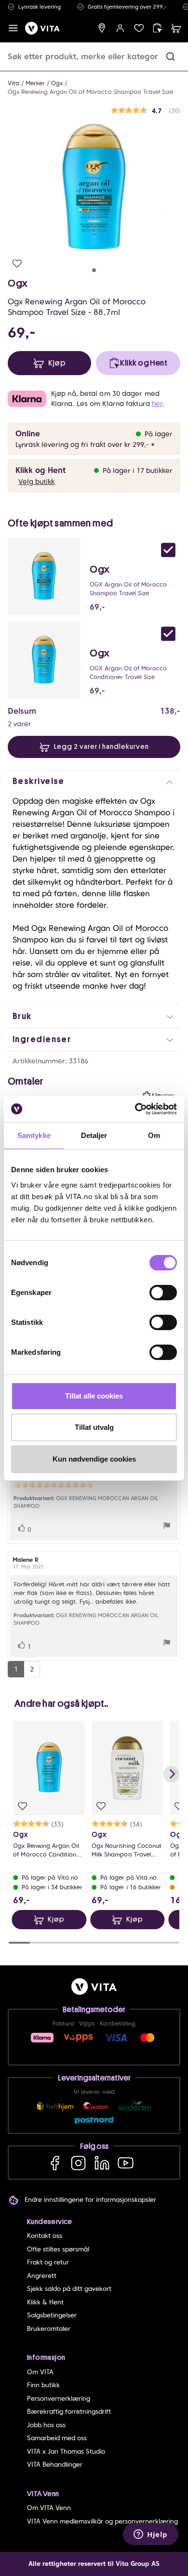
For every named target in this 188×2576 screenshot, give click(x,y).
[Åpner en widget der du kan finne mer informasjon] (151, 2535)
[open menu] (13, 28)
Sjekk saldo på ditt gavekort (69, 2289)
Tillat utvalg (94, 1427)
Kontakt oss (45, 2236)
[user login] (120, 28)
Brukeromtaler (49, 2329)
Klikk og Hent (40, 470)
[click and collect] (157, 28)
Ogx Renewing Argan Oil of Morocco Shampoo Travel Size (90, 92)
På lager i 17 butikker (138, 471)
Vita (13, 83)
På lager (159, 434)
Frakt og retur (48, 2262)
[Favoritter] (139, 28)
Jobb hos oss (46, 2425)
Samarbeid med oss (57, 2438)
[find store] (102, 28)
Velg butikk (36, 482)
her (157, 404)
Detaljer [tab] (94, 1135)
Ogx (57, 83)
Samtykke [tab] (34, 1135)
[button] (170, 57)
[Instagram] (78, 2163)
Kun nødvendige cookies (94, 1459)
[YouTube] (126, 2163)
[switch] (163, 1293)
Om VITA (40, 2372)
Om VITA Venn (49, 2508)
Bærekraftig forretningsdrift (69, 2412)
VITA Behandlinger (55, 2465)
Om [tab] (154, 1135)
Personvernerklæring (59, 2399)
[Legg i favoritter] (17, 264)
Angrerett (42, 2276)
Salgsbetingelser (52, 2315)
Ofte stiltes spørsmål (58, 2249)
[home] (42, 28)
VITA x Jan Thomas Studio (66, 2452)
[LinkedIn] (102, 2163)
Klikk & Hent (45, 2302)
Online (28, 434)
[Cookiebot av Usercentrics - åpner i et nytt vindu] (135, 1109)
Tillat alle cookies (94, 1396)
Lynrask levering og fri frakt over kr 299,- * (85, 445)
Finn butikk (43, 2385)
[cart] (176, 28)
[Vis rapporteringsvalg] (167, 1527)
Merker (35, 83)
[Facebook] (55, 2163)
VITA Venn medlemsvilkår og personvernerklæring (102, 2521)
